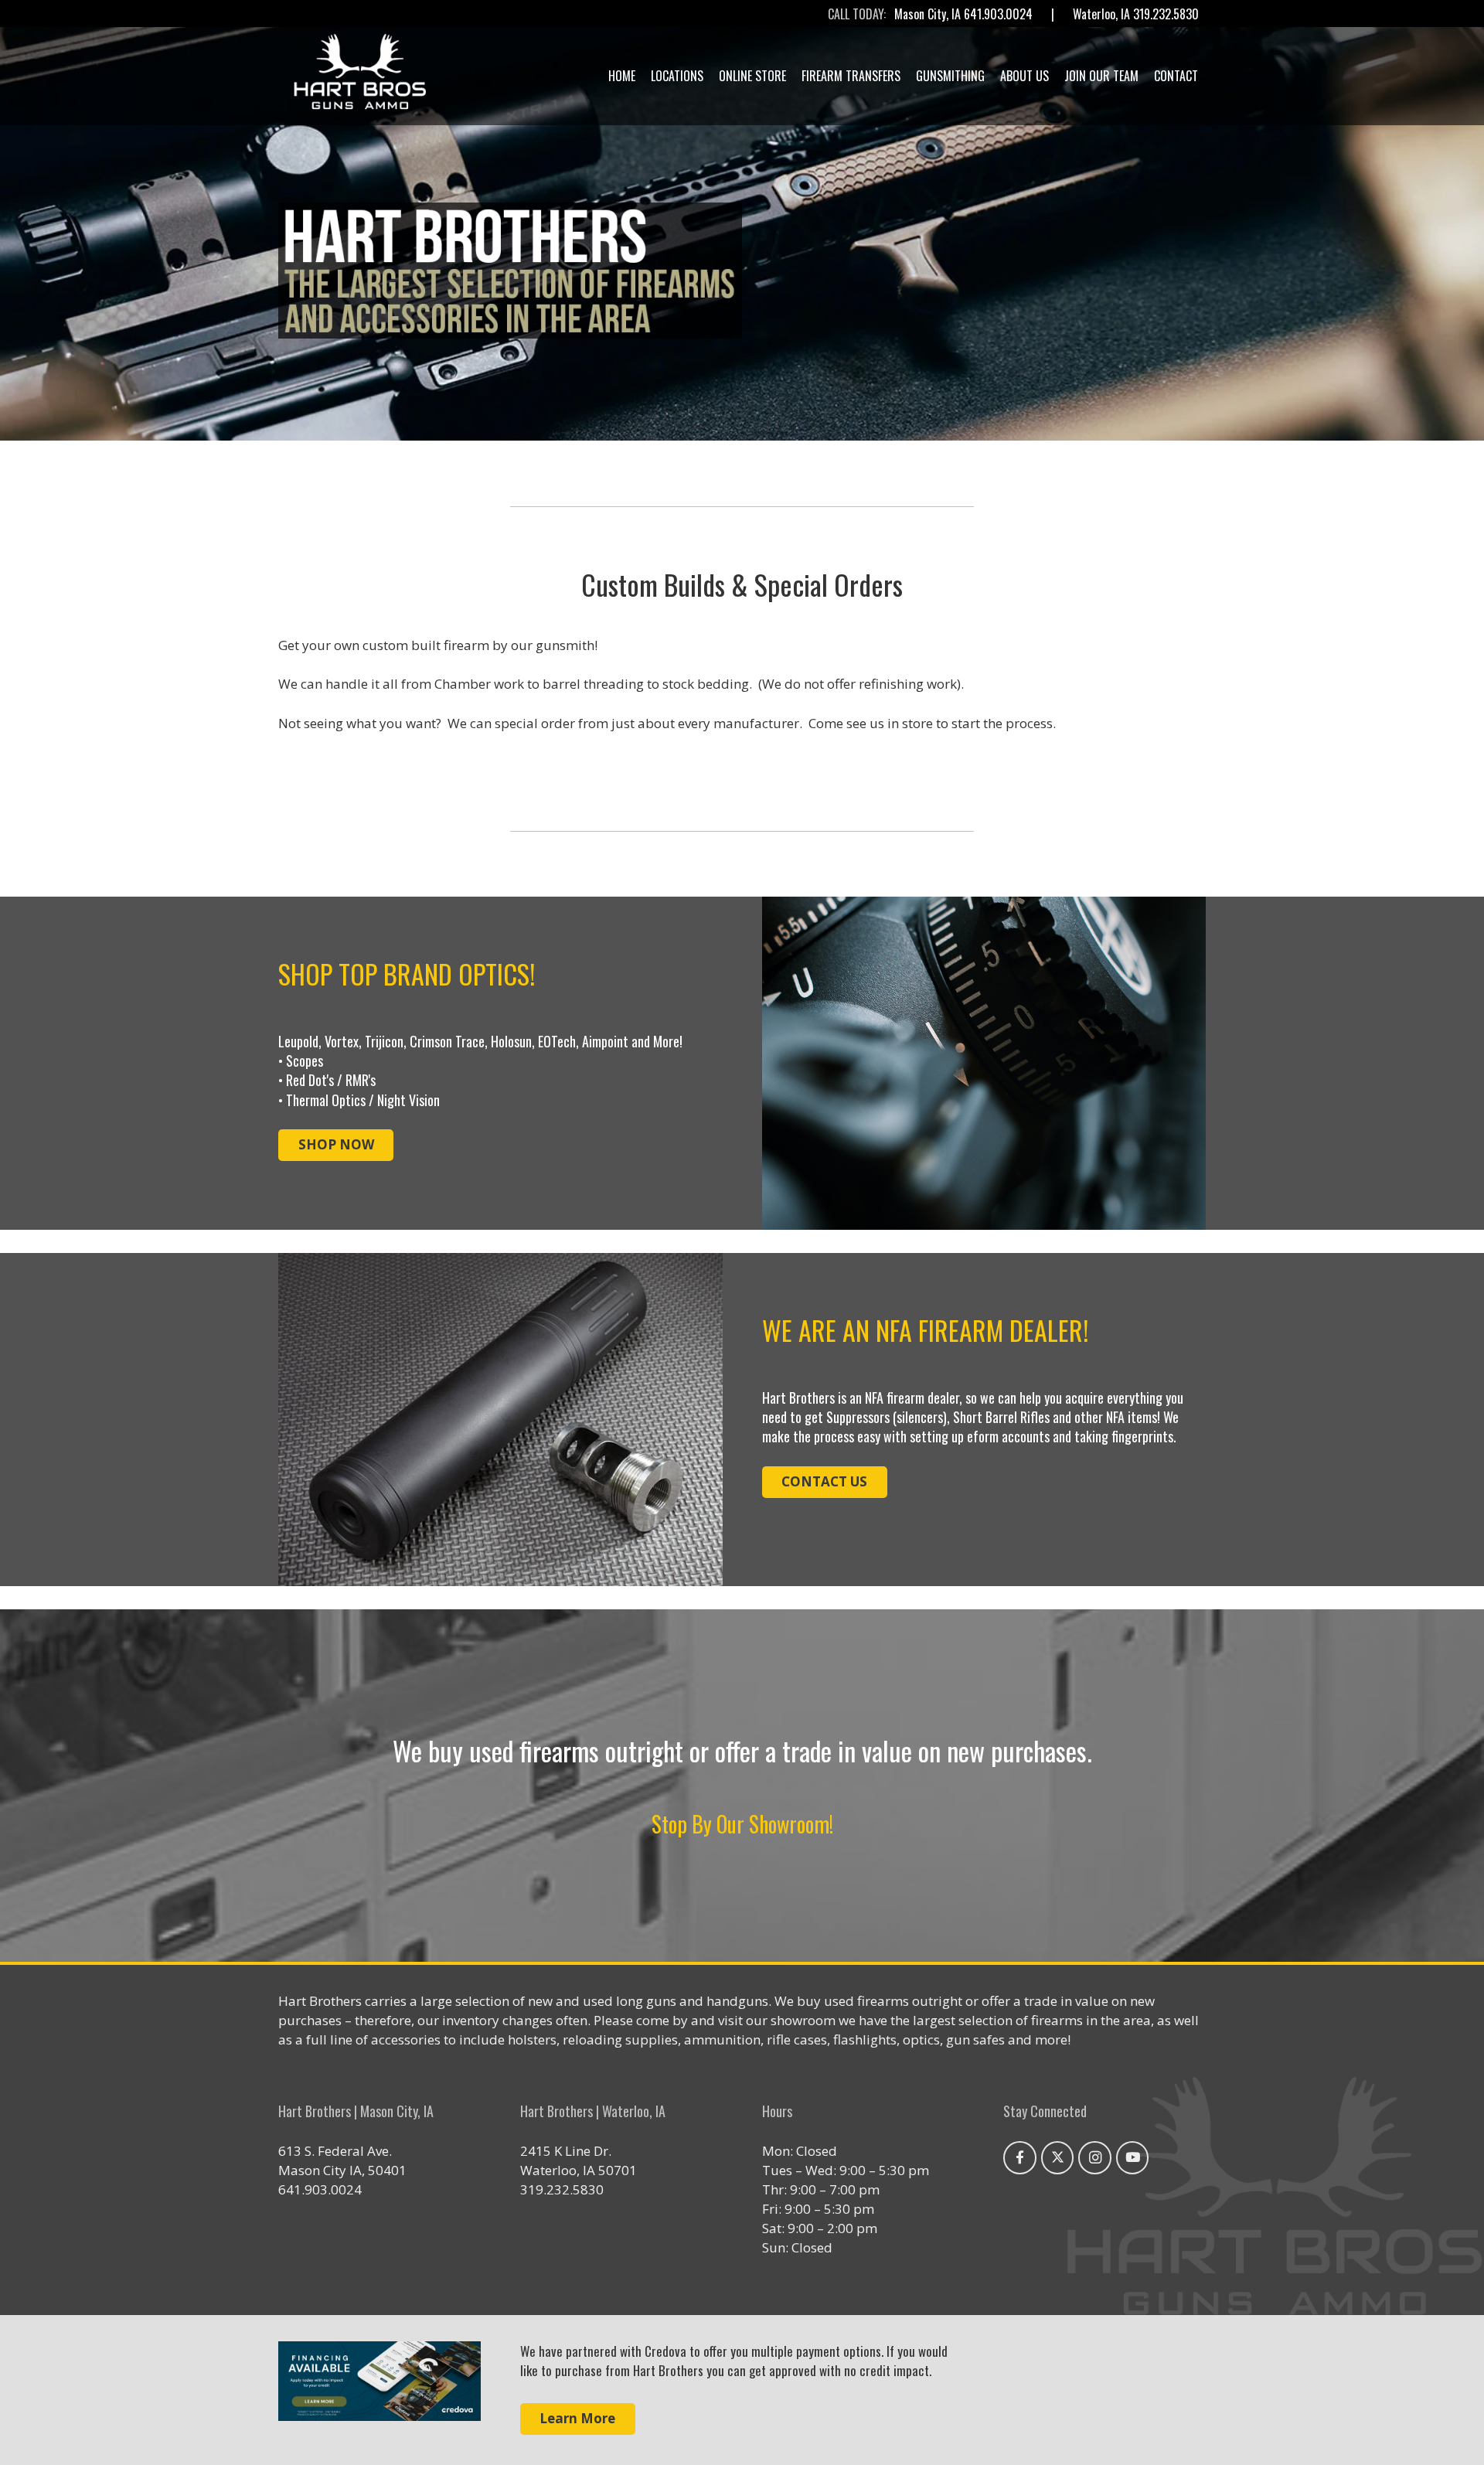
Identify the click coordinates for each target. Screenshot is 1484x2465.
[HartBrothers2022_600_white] (360, 76)
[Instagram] (1095, 2158)
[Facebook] (1020, 2158)
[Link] (380, 2390)
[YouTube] (1133, 2158)
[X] (1058, 2158)
